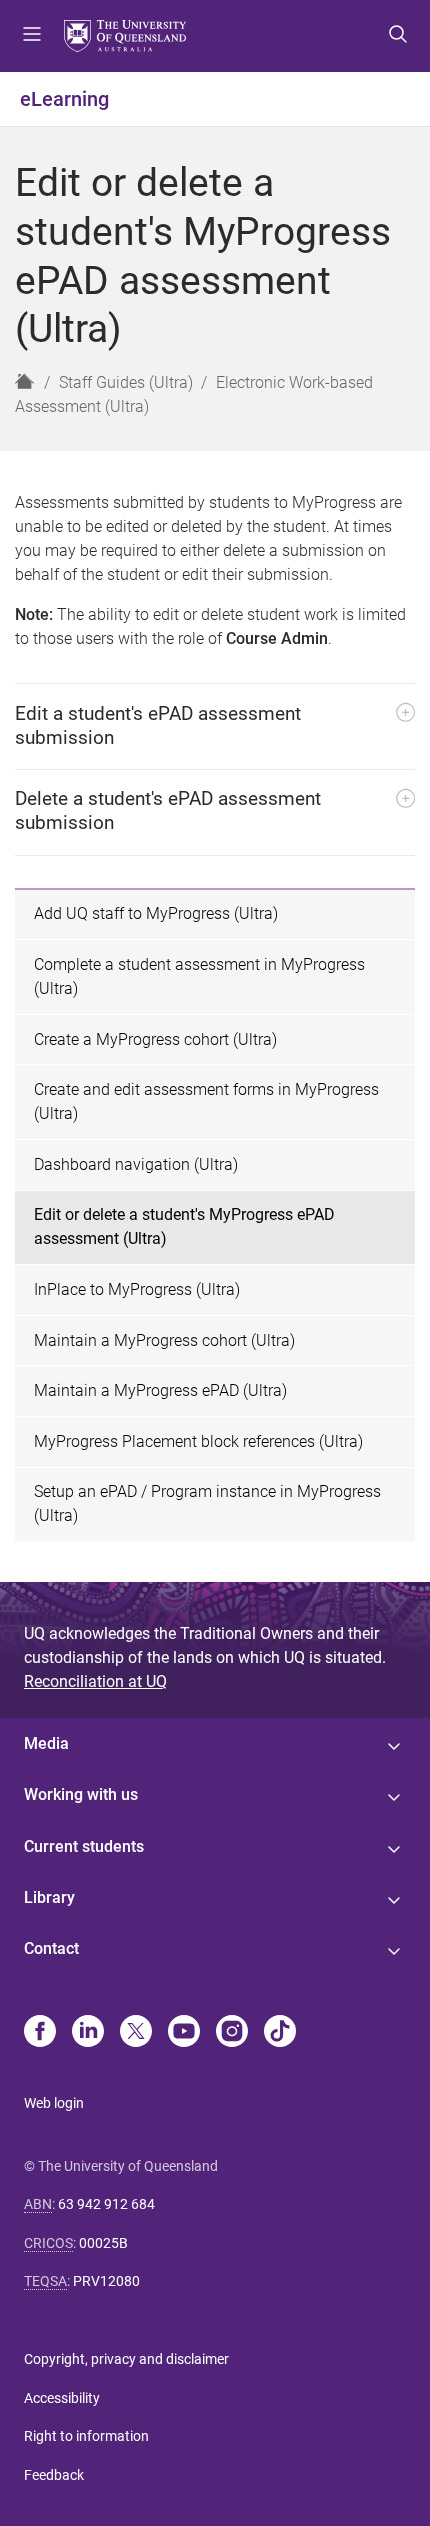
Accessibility (62, 2398)
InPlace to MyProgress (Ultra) (137, 1289)
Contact (51, 1948)
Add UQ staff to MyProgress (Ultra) (156, 913)
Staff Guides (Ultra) (126, 382)
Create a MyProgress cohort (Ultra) (155, 1039)
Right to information (86, 2436)
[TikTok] (280, 2033)
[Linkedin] (88, 2033)
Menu (32, 36)
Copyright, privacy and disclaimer (126, 2359)
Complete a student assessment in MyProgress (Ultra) (199, 976)
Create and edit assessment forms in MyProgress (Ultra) (206, 1101)
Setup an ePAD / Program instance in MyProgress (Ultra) (207, 1503)
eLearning (64, 99)
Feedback (54, 2475)
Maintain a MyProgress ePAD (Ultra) (160, 1390)
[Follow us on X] (136, 2033)
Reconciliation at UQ (95, 1681)
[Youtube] (184, 2033)
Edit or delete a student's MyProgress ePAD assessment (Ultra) (184, 1226)
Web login (54, 2103)
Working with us (81, 1794)
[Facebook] (40, 2033)
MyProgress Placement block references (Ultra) (198, 1441)
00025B (103, 2243)
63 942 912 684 (106, 2204)
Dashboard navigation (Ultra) (136, 1164)
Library (49, 1897)
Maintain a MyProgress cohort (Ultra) (164, 1340)
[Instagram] (232, 2033)
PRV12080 (106, 2281)
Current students (84, 1846)
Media (46, 1743)
